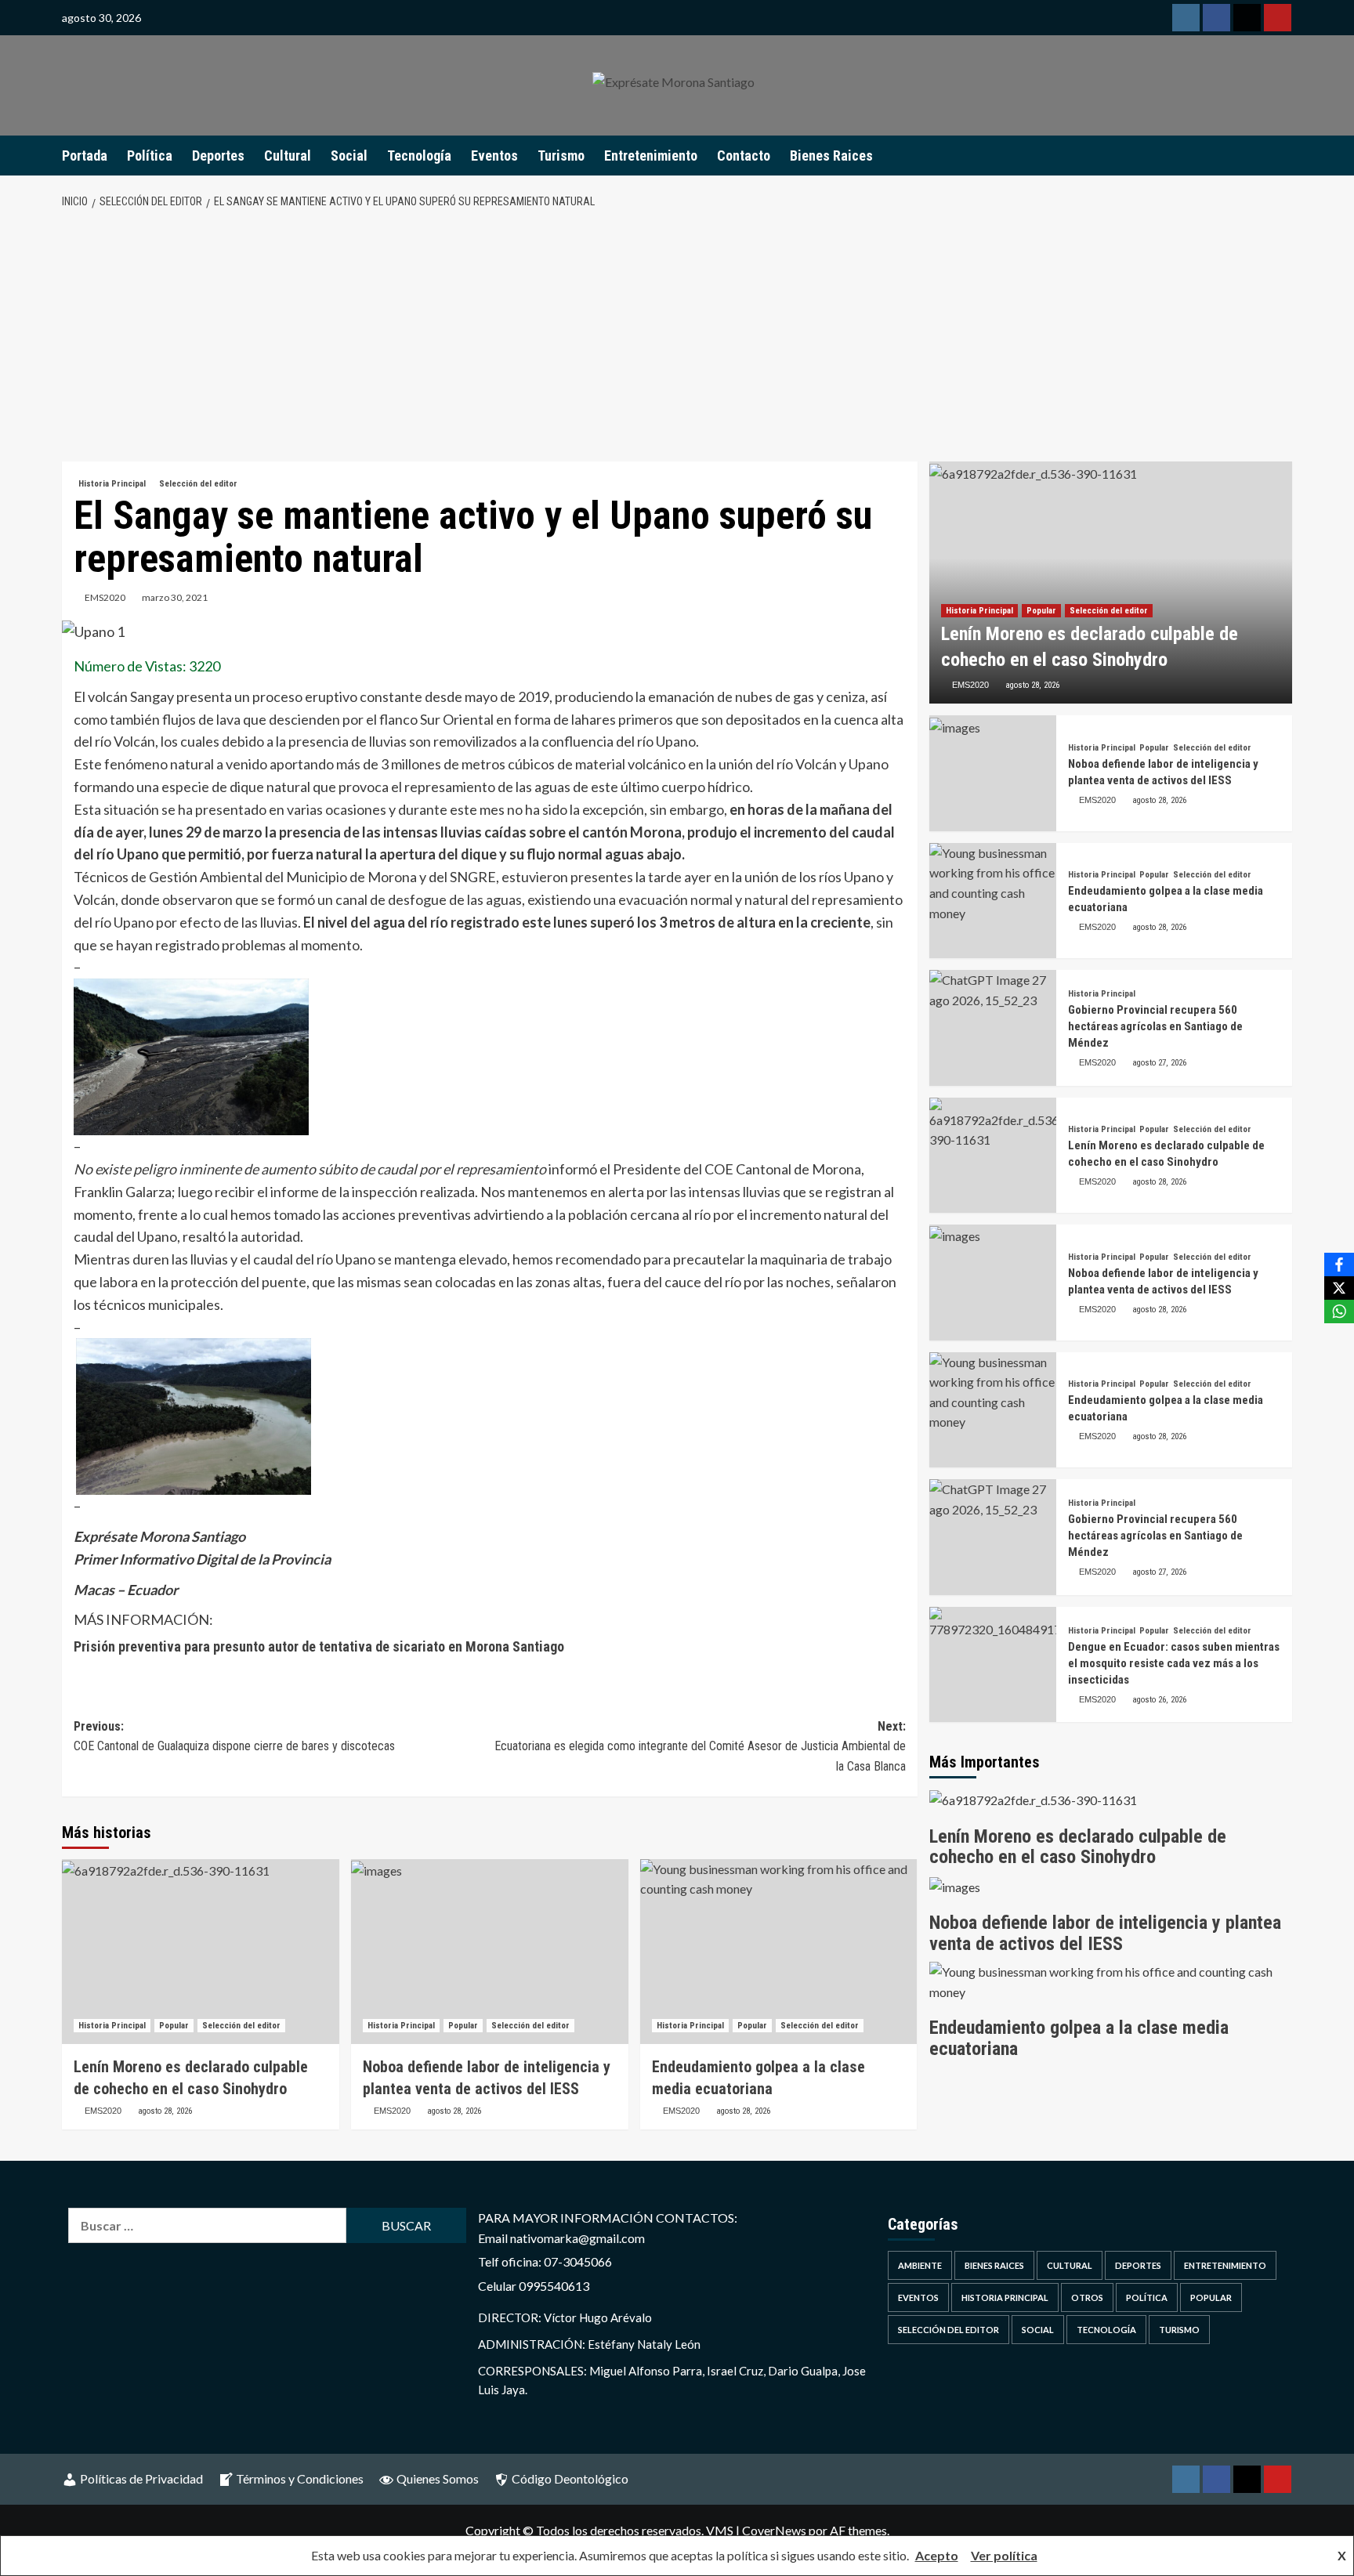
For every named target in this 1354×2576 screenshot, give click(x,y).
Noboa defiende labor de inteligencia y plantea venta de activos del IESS (1105, 1933)
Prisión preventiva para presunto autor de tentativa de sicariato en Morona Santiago (319, 1646)
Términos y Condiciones (300, 2478)
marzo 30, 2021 (175, 597)
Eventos (494, 156)
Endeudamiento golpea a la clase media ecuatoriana (1079, 2038)
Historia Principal (112, 484)
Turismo (561, 156)
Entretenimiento (651, 156)
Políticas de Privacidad (141, 2478)
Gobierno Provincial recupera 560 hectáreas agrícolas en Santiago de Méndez (1155, 1026)
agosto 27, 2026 (1159, 1063)
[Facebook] (1339, 1264)
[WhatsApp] (1339, 1312)
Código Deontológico (570, 2478)
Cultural (288, 156)
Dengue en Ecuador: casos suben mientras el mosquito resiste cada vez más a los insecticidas (1174, 1663)
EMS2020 (105, 597)
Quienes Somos (438, 2478)
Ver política (1004, 2555)
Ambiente (920, 2265)
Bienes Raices (831, 156)
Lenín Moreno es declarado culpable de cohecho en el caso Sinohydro (1078, 1847)
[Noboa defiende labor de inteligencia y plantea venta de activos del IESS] (490, 1952)
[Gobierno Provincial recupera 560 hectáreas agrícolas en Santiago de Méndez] (993, 1028)
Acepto (937, 2555)
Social (349, 156)
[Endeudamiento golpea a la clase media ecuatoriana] (779, 1952)
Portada (85, 156)
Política (150, 156)
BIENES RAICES (994, 2265)
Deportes (218, 156)
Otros (1087, 2297)
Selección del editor (198, 484)
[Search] (1282, 155)
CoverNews (774, 2530)
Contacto (744, 156)
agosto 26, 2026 (1159, 1700)
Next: (700, 1746)
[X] (1339, 1288)
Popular (174, 2026)
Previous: (234, 1737)
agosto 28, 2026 (165, 2111)
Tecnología (419, 156)
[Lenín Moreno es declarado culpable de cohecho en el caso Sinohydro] (201, 1952)
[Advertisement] (677, 336)
